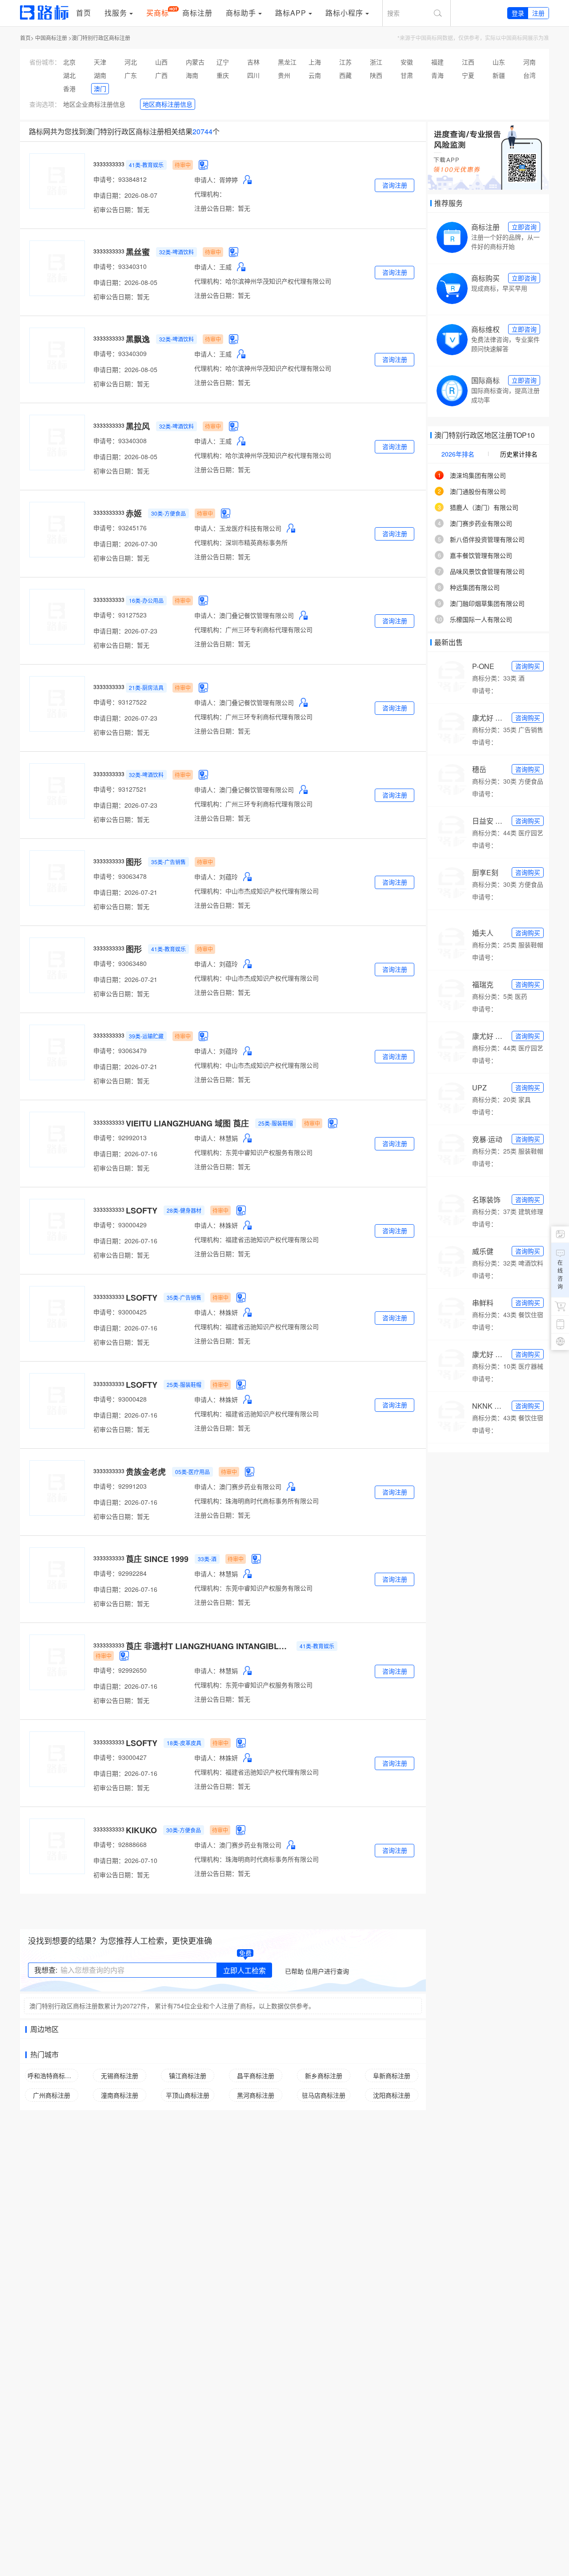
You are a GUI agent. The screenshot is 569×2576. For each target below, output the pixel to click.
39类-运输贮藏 (146, 1036)
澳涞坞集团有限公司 (478, 475)
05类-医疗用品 (192, 1472)
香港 (69, 88)
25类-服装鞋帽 (276, 1123)
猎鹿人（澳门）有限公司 (484, 507)
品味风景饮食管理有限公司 (487, 571)
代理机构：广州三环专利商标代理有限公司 (253, 629)
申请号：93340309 (120, 353)
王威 (225, 267)
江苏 (345, 62)
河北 (131, 62)
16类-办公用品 (146, 600)
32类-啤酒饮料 (176, 252)
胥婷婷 (228, 180)
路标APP (291, 13)
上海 (315, 62)
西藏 (345, 75)
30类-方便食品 (168, 513)
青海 (437, 75)
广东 (131, 75)
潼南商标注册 (120, 2095)
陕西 (376, 75)
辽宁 (223, 62)
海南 (192, 75)
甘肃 (407, 75)
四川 (253, 75)
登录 (518, 13)
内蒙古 (195, 62)
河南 (529, 62)
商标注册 (197, 13)
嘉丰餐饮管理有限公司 (481, 555)
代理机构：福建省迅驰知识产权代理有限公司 (256, 1239)
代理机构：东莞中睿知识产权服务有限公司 (253, 1152)
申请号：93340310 (120, 266)
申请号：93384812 (120, 179)
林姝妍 (228, 1225)
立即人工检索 (244, 1970)
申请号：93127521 (120, 789)
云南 (315, 75)
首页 (84, 13)
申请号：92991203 (120, 1486)
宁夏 (468, 75)
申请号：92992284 (120, 1573)
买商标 (158, 13)
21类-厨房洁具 (146, 687)
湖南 (100, 75)
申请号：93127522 (120, 702)
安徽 (407, 62)
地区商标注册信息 (168, 104)
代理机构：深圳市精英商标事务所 (241, 542)
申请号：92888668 (120, 1844)
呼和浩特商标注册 (52, 2075)
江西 (468, 62)
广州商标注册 (52, 2095)
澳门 (100, 88)
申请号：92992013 (120, 1138)
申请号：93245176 (120, 528)
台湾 (529, 75)
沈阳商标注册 (392, 2095)
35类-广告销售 (168, 862)
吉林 (253, 62)
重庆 (223, 75)
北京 (69, 62)
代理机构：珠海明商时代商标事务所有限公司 (256, 1501)
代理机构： (210, 194)
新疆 (499, 75)
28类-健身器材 (184, 1210)
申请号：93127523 (120, 615)
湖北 (69, 75)
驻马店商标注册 (324, 2095)
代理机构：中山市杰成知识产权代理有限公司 (256, 891)
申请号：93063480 (120, 963)
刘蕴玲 (228, 877)
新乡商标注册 (324, 2075)
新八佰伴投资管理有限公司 (487, 539)
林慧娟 (228, 1138)
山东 (499, 62)
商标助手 (241, 13)
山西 (161, 62)
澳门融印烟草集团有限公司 (487, 603)
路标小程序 (344, 13)
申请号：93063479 (120, 1050)
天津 (100, 62)
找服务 (116, 13)
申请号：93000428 (120, 1399)
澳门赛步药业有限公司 (250, 1486)
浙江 (376, 62)
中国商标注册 (51, 38)
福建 (437, 62)
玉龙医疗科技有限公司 (250, 528)
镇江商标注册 (188, 2075)
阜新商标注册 (392, 2075)
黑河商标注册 (256, 2095)
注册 (538, 13)
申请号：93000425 (120, 1312)
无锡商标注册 (120, 2075)
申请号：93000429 (120, 1225)
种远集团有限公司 (475, 587)
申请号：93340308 (120, 441)
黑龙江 (287, 62)
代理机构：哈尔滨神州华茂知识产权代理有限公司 (263, 281)
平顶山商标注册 (188, 2095)
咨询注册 (395, 185)
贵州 (284, 75)
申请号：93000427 (120, 1757)
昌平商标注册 (256, 2075)
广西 (161, 75)
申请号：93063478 (120, 876)
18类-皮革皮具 (184, 1743)
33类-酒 (207, 1559)
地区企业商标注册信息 (94, 104)
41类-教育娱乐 (146, 165)
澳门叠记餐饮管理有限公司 (256, 615)
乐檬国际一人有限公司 (481, 619)
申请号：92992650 (120, 1670)
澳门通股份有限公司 (478, 491)
